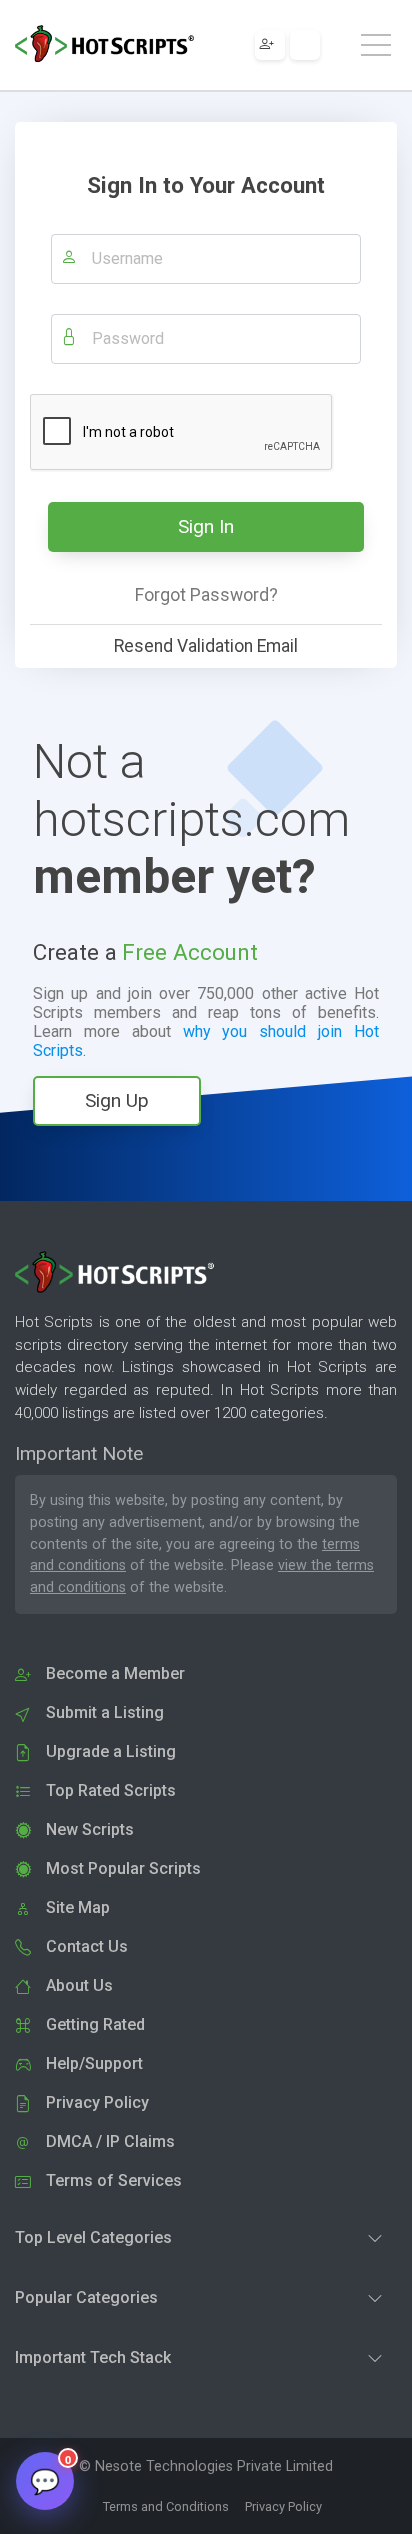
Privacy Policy (283, 2506)
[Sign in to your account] (305, 45)
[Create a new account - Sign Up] (270, 45)
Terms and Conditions (166, 2506)
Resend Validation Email (206, 646)
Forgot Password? (206, 595)
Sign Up (117, 1100)
